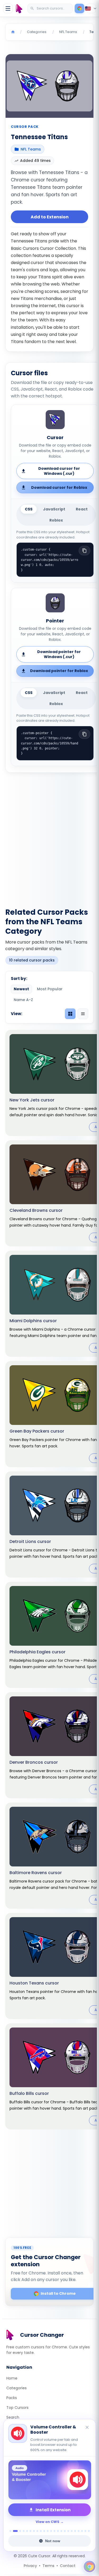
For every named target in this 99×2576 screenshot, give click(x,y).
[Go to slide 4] (24, 2531)
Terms (48, 2566)
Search (13, 2417)
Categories (16, 2388)
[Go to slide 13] (55, 2531)
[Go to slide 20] (79, 2531)
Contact (68, 2566)
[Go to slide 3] (20, 2531)
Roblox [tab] (56, 520)
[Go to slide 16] (65, 2531)
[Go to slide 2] (15, 2531)
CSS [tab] (29, 509)
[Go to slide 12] (51, 2531)
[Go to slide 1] (10, 2531)
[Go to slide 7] (34, 2531)
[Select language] (91, 8)
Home (12, 2378)
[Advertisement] (49, 837)
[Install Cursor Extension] (79, 8)
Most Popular (50, 989)
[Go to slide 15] (61, 2531)
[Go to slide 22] (85, 2531)
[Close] (87, 2428)
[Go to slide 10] (44, 2531)
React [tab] (82, 509)
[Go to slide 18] (72, 2531)
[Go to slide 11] (48, 2531)
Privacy (30, 2566)
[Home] (13, 32)
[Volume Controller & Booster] (49, 2480)
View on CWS (48, 2522)
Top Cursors (17, 2408)
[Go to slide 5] (27, 2531)
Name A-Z (23, 1000)
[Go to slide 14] (58, 2531)
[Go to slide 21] (82, 2531)
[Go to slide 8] (37, 2531)
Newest (21, 989)
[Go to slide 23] (89, 2531)
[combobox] (51, 8)
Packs (12, 2398)
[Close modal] (86, 1258)
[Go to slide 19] (75, 2531)
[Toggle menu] (8, 8)
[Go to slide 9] (41, 2531)
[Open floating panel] (89, 2566)
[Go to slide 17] (68, 2531)
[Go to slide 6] (30, 2531)
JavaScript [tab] (54, 509)
